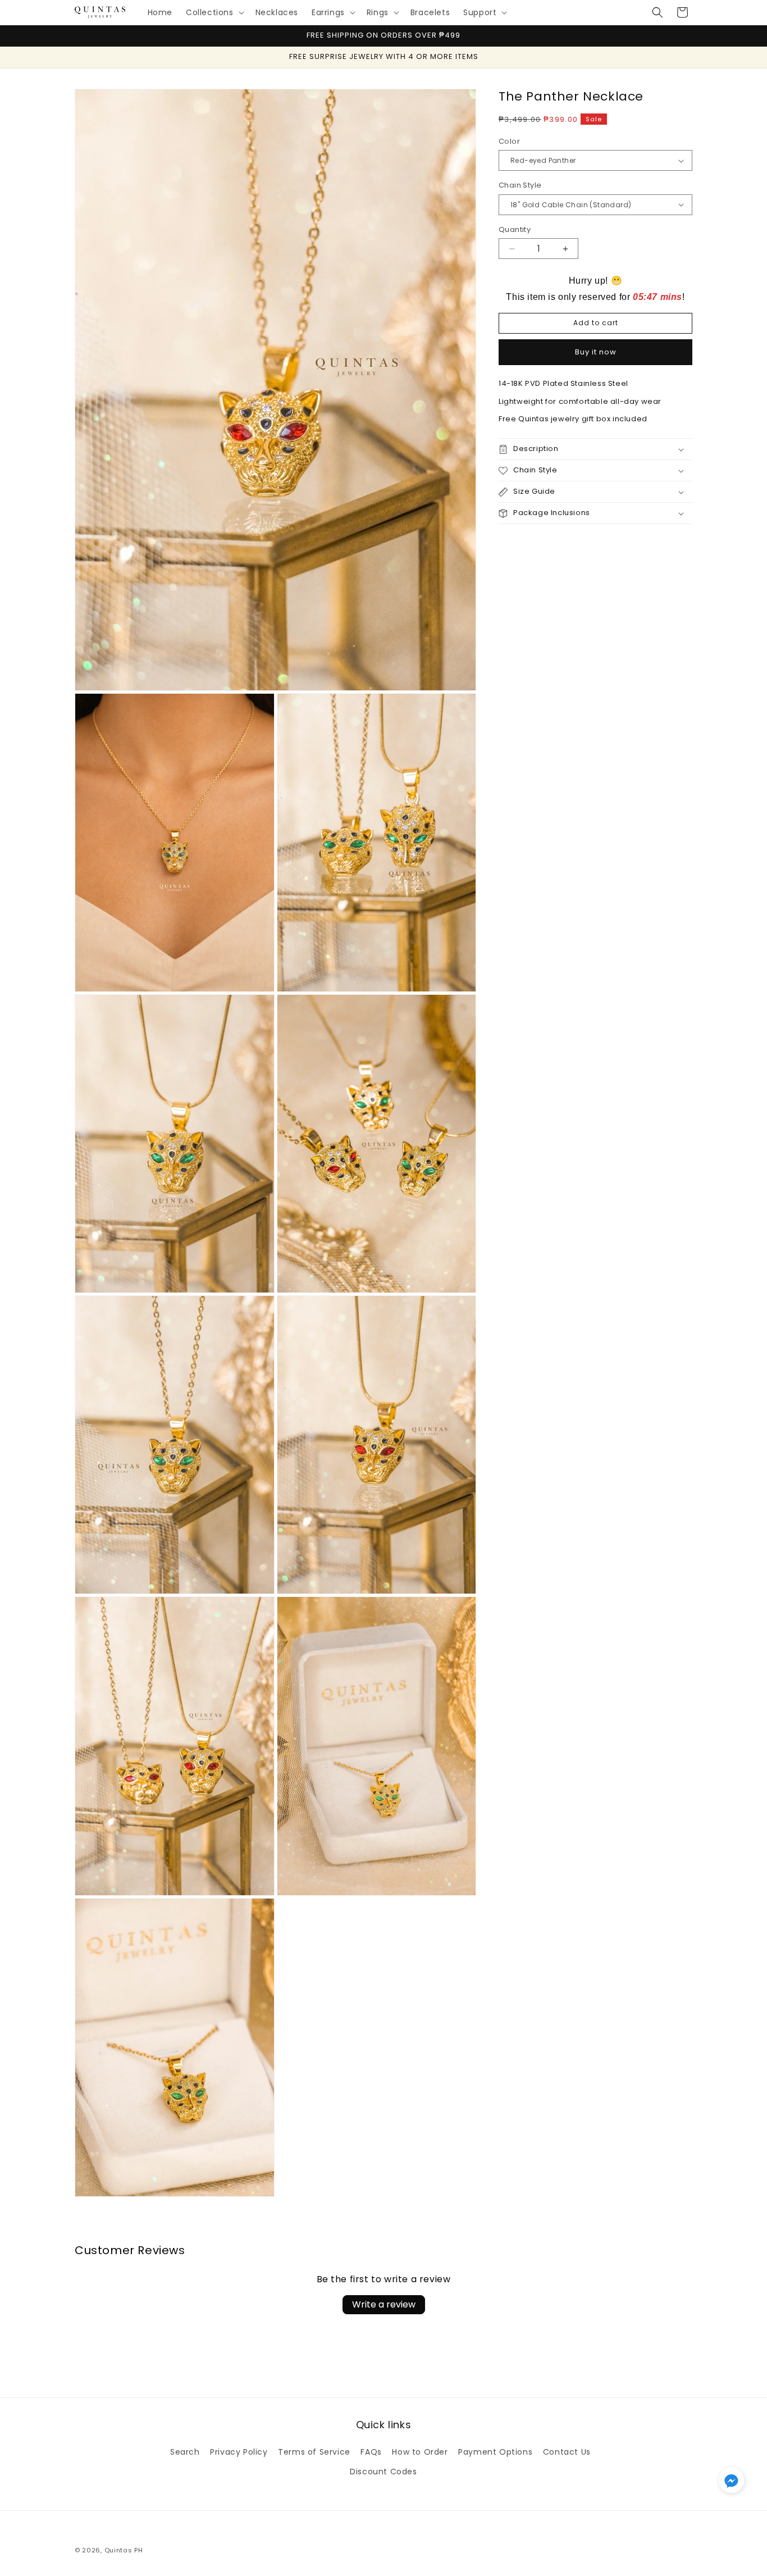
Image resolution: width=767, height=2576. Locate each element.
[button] (214, 12)
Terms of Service (314, 2452)
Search (185, 2452)
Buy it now (596, 352)
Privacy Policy (239, 2452)
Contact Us (567, 2452)
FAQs (371, 2452)
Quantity (515, 229)
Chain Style (520, 185)
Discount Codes (383, 2472)
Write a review (384, 2304)
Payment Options (495, 2452)
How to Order (420, 2452)
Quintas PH (124, 2550)
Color (509, 141)
